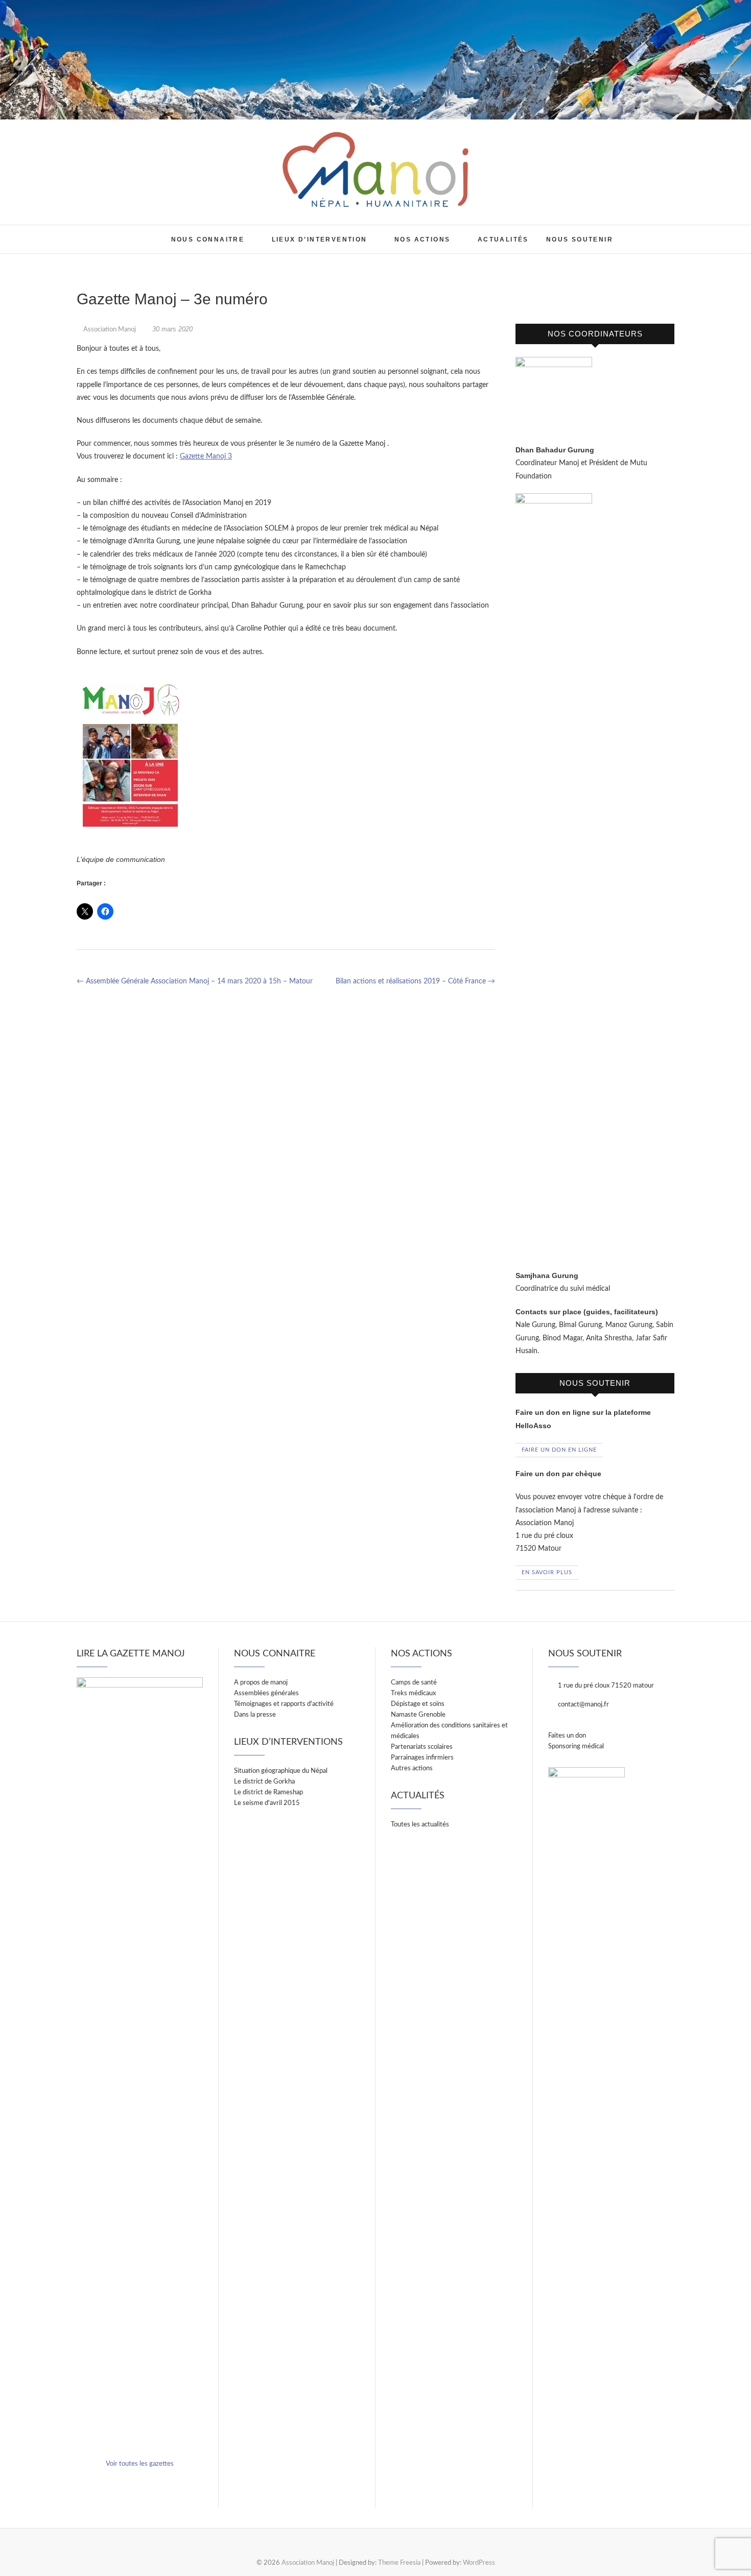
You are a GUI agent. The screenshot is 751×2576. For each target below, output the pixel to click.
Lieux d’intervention (320, 239)
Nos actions (422, 239)
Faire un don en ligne (559, 1450)
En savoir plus (547, 1572)
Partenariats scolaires (422, 1747)
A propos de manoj (261, 1683)
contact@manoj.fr (583, 1705)
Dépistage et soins (418, 1704)
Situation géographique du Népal (281, 1771)
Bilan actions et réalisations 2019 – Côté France (415, 981)
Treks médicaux (413, 1693)
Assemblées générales (266, 1693)
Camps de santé (414, 1683)
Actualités (503, 239)
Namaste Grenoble (418, 1715)
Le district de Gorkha (264, 1782)
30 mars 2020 (171, 329)
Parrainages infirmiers (422, 1758)
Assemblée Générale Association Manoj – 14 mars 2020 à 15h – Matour (195, 981)
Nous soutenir (580, 239)
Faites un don (567, 1736)
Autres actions (412, 1768)
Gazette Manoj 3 (206, 456)
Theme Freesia (399, 2563)
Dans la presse (255, 1715)
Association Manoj (106, 231)
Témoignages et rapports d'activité (284, 1704)
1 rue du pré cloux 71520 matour (605, 1686)
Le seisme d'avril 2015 (267, 1803)
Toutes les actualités (420, 1825)
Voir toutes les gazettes (140, 2464)
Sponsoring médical (576, 1747)
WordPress (479, 2563)
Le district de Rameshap (268, 1792)
